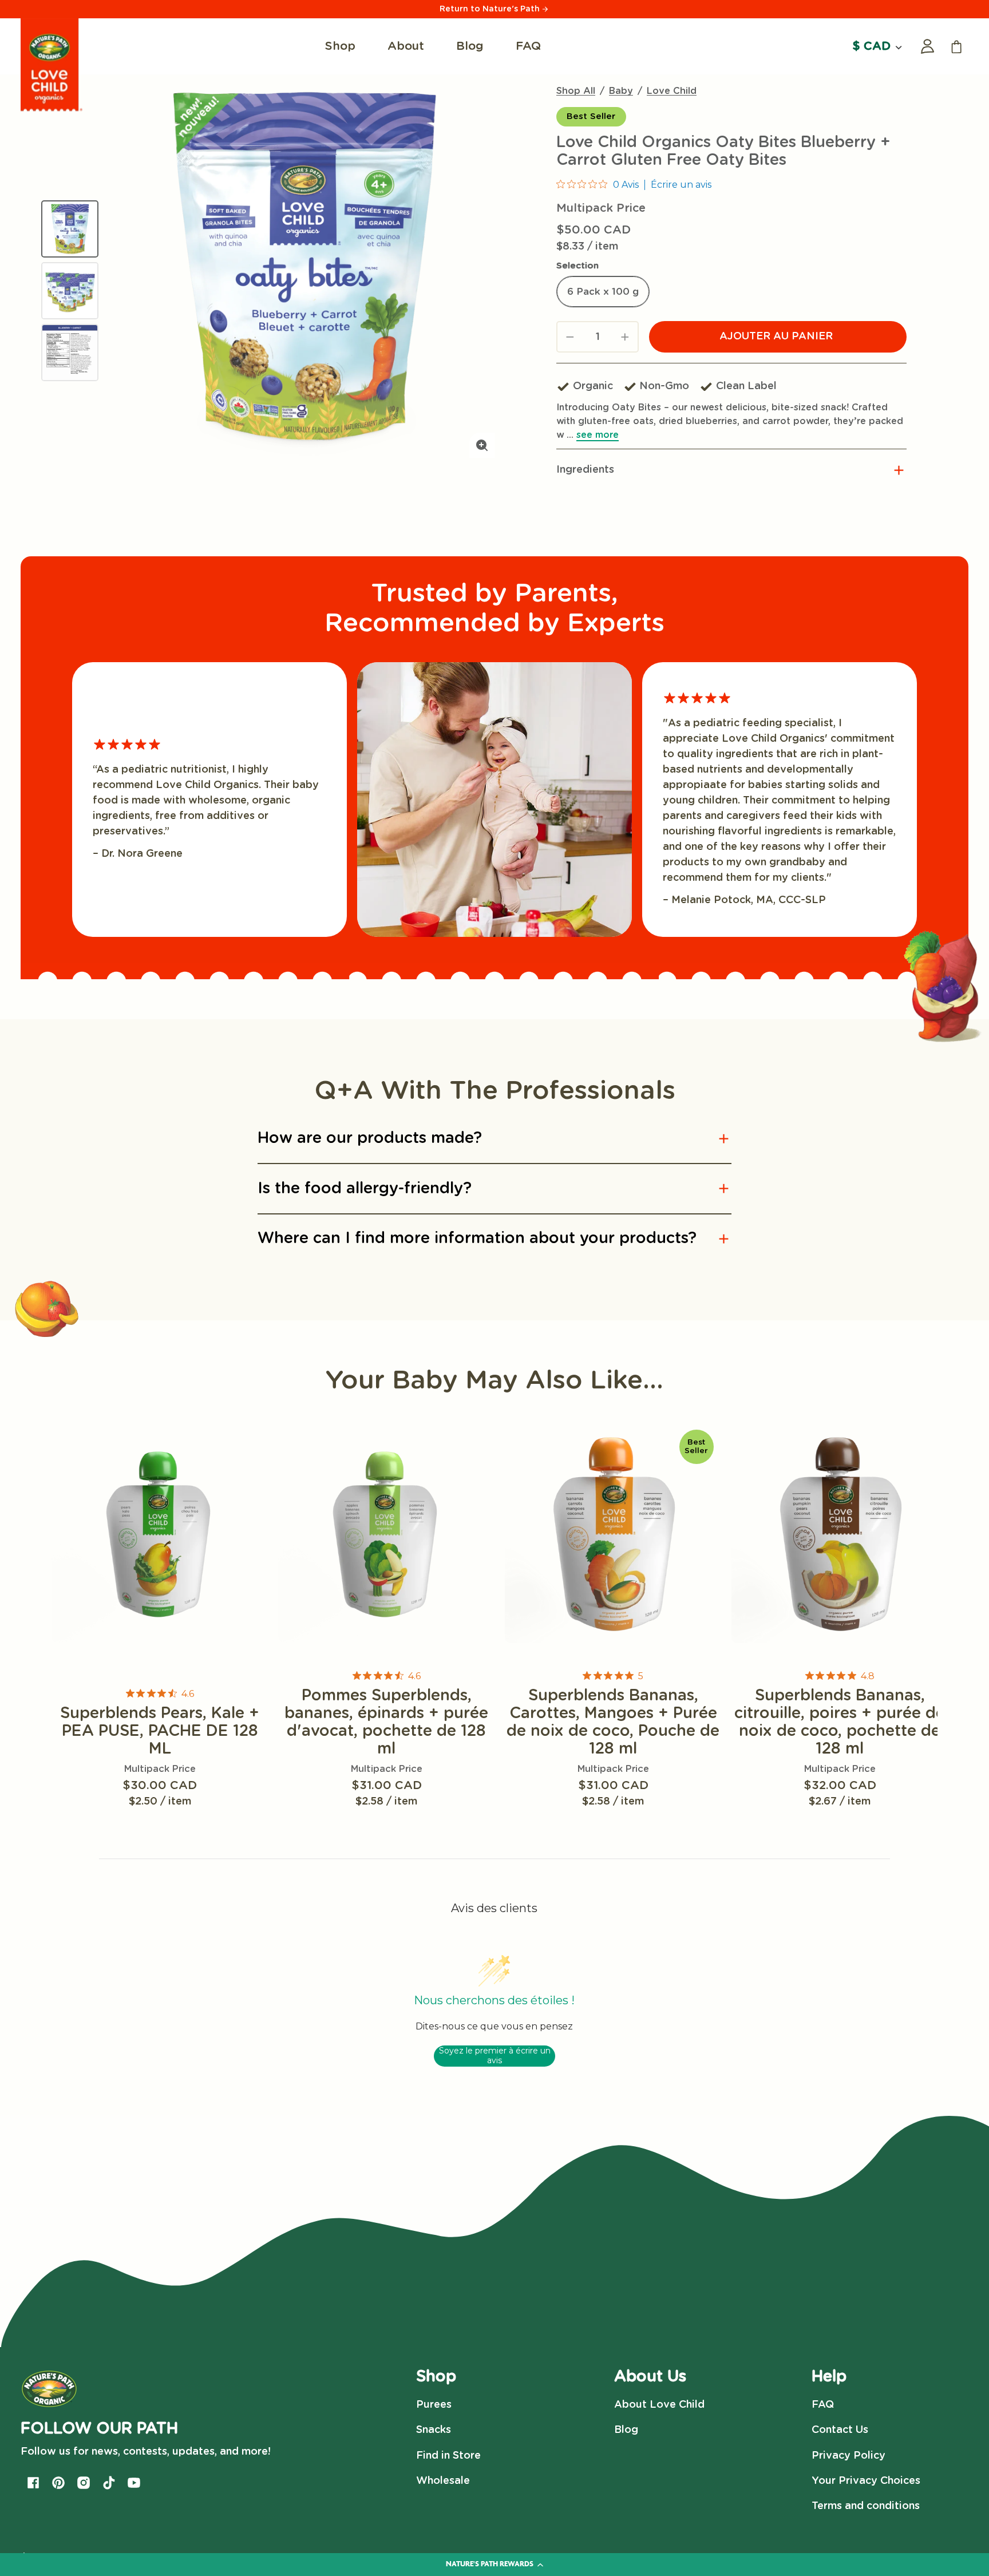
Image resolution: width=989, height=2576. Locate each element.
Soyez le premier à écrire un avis (495, 2056)
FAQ (823, 2405)
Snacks (434, 2430)
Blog (626, 2430)
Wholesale (443, 2481)
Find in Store (448, 2456)
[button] (731, 470)
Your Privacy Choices (866, 2481)
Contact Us (840, 2430)
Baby (621, 91)
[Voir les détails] (160, 1535)
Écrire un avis (681, 185)
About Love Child (659, 2405)
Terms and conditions (866, 2506)
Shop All (576, 91)
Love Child (672, 91)
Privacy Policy (848, 2456)
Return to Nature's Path (491, 9)
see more (598, 435)
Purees (434, 2405)
